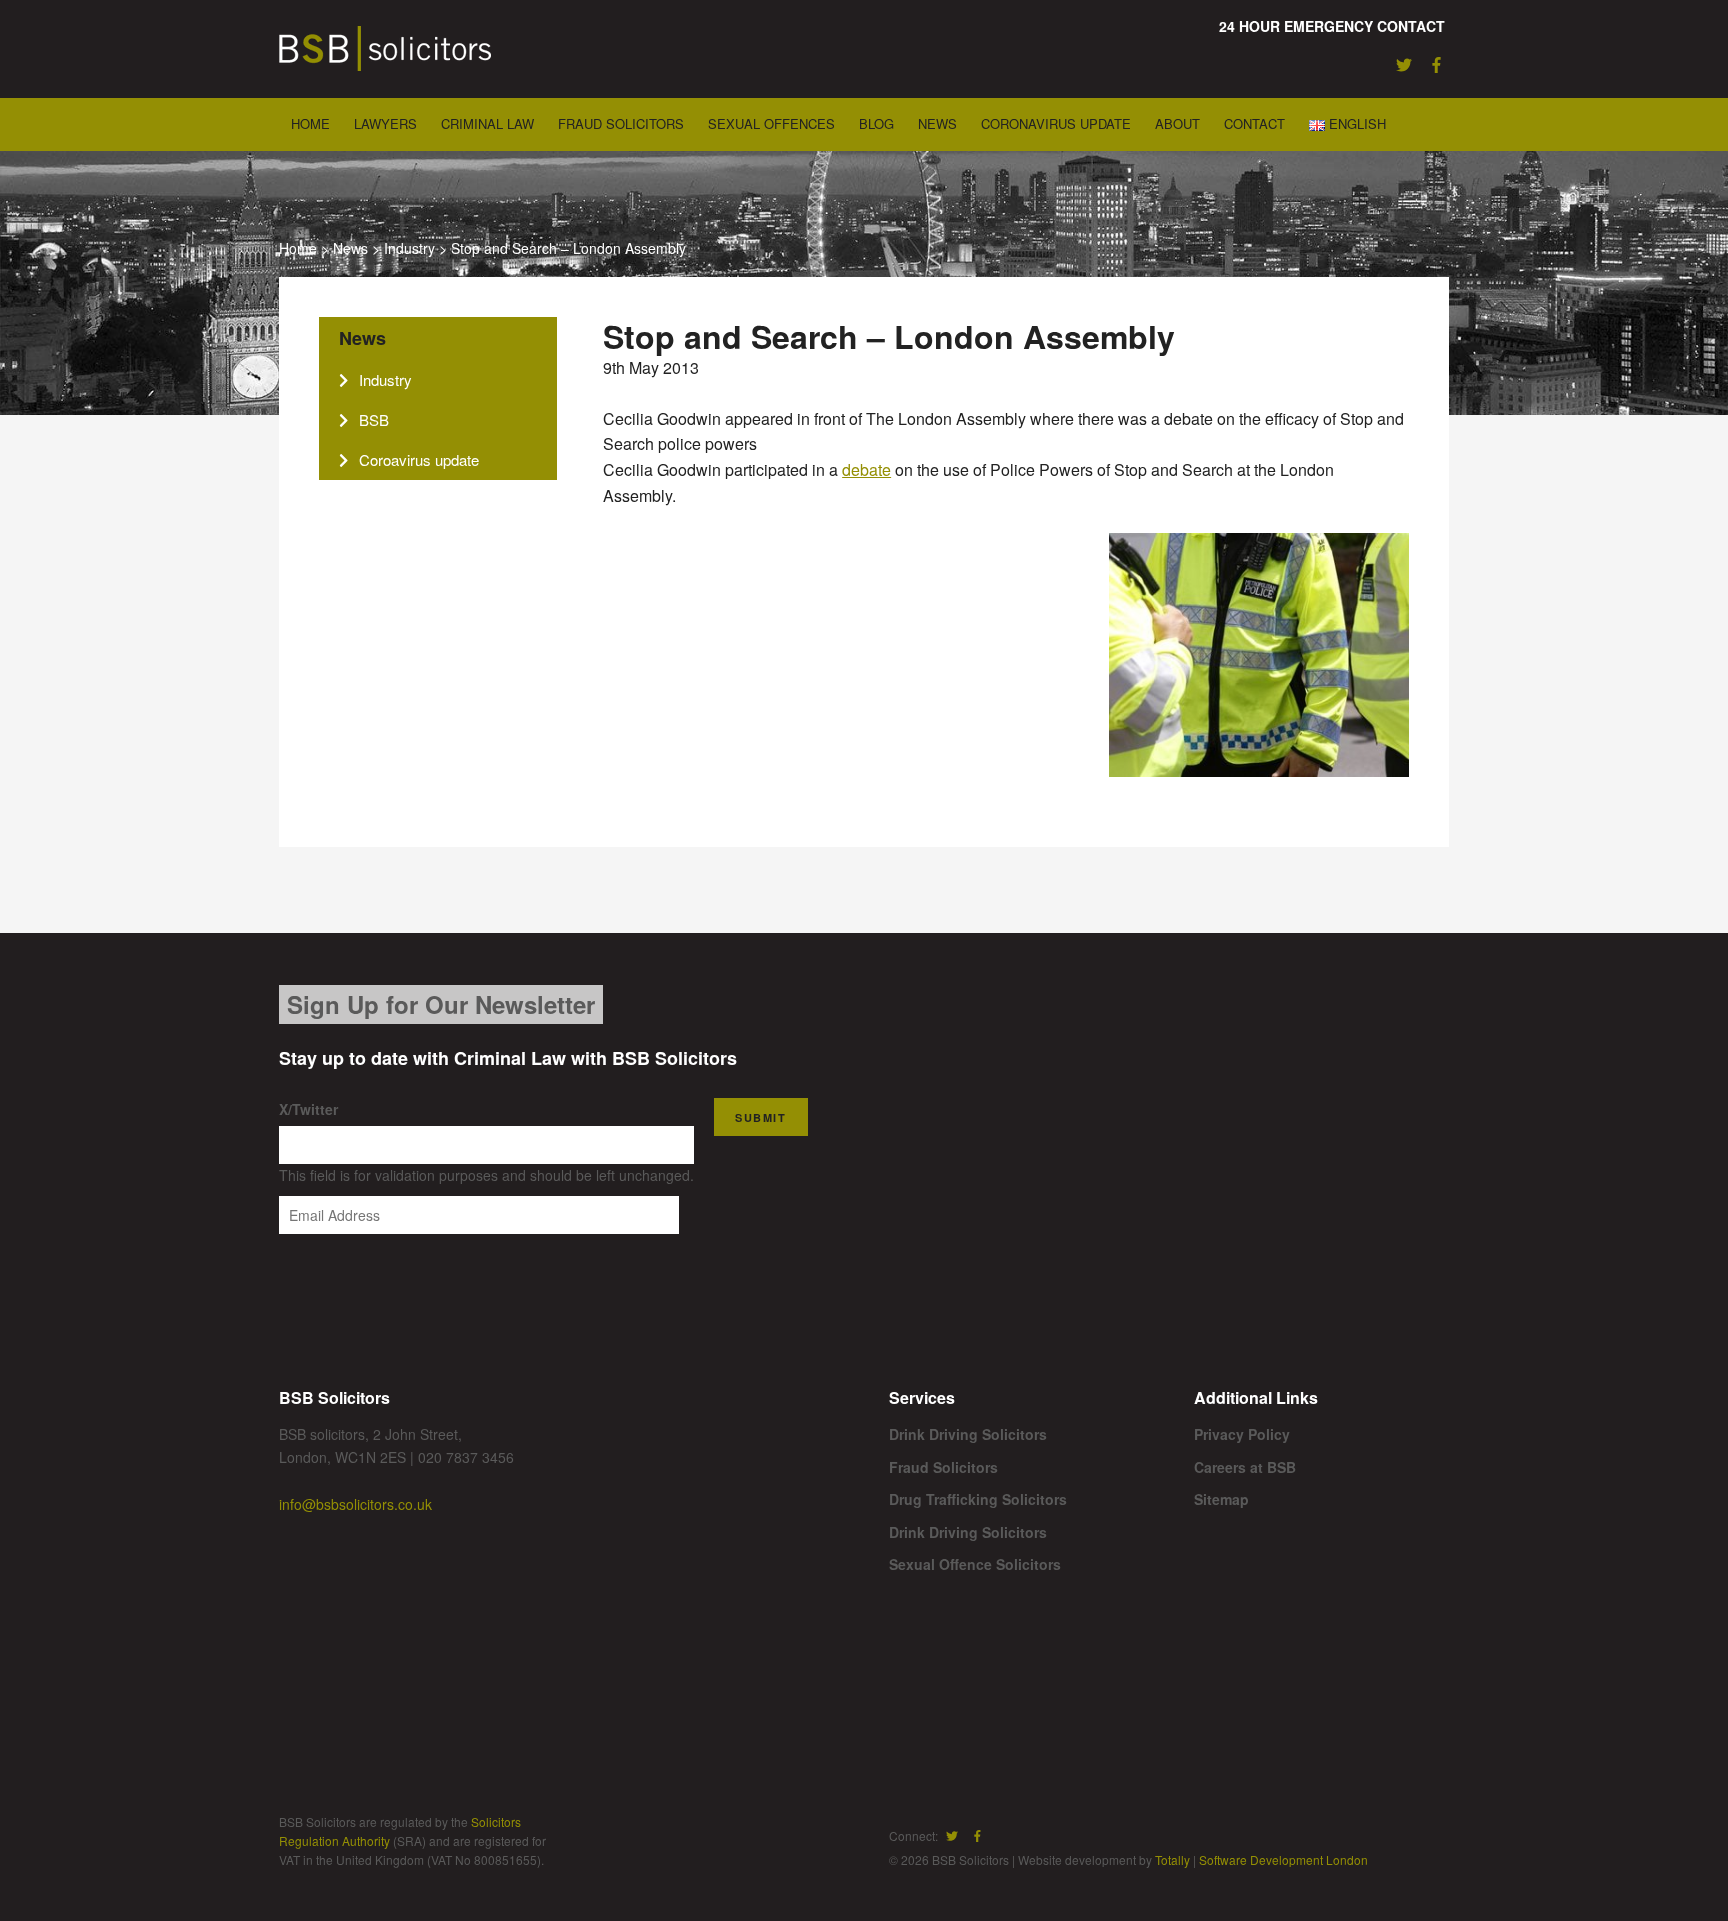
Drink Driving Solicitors (968, 1434)
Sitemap (1221, 1499)
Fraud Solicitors (621, 123)
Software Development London (1283, 1859)
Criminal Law (487, 123)
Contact (1254, 123)
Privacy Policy (1242, 1434)
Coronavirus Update (1056, 123)
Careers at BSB (1245, 1467)
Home (310, 123)
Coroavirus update (419, 459)
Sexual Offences (771, 123)
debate (866, 469)
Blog (876, 123)
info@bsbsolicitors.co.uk (355, 1504)
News (937, 123)
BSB (374, 419)
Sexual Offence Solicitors (975, 1564)
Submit (761, 1117)
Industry (409, 248)
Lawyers (385, 123)
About (1177, 123)
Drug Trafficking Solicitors (978, 1499)
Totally (1172, 1859)
